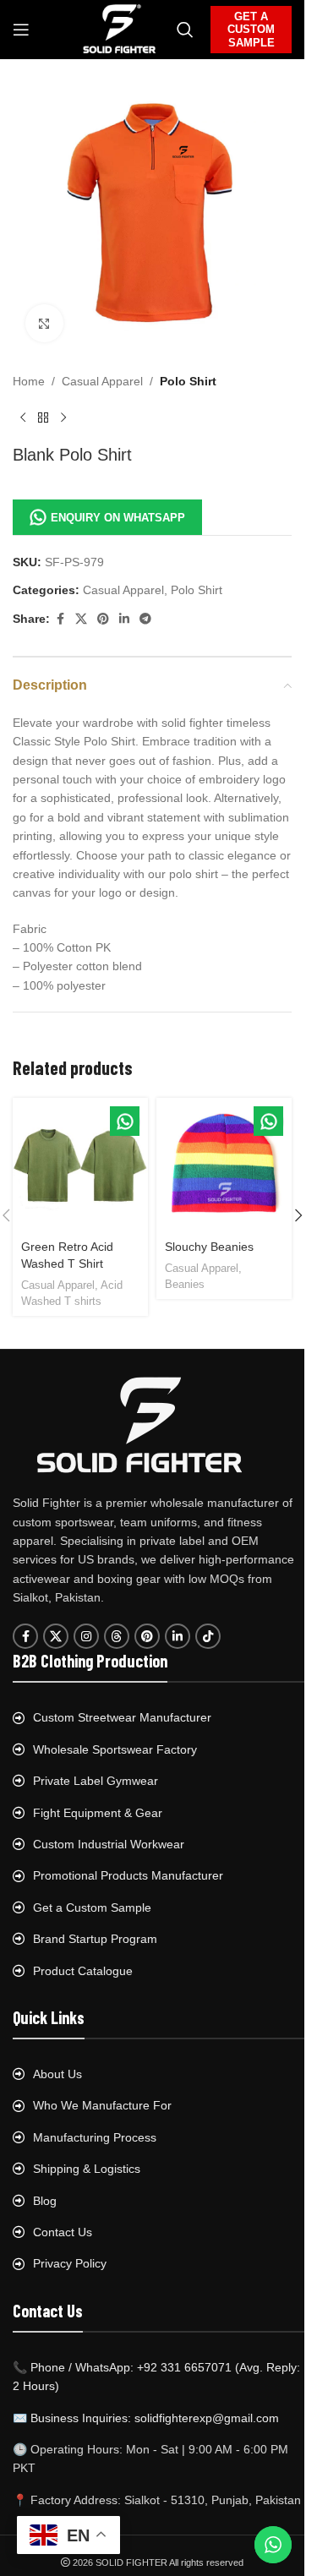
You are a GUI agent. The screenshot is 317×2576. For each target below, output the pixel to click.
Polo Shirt (188, 381)
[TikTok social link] (208, 1636)
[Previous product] (23, 418)
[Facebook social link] (60, 619)
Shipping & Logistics (87, 2169)
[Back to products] (43, 418)
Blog (45, 2201)
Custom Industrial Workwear (109, 1844)
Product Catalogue (83, 1971)
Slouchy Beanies (209, 1247)
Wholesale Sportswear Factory (115, 1749)
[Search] (185, 30)
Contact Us (63, 2232)
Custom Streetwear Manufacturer (122, 1717)
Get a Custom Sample (92, 1907)
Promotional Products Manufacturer (128, 1875)
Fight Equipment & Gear (98, 1813)
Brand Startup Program (95, 1939)
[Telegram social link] (145, 619)
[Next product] (63, 418)
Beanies (185, 1284)
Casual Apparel (102, 381)
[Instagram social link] (86, 1636)
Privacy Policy (70, 2263)
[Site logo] (120, 29)
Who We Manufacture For (102, 2105)
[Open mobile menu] (21, 30)
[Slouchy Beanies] (224, 1165)
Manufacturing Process (95, 2137)
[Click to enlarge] (44, 323)
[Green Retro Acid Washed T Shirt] (80, 1165)
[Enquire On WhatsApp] (125, 1121)
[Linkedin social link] (124, 619)
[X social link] (81, 619)
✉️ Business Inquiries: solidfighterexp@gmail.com (146, 2418)
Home (29, 381)
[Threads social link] (117, 1636)
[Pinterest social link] (103, 619)
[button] (298, 1215)
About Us (57, 2074)
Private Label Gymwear (96, 1781)
